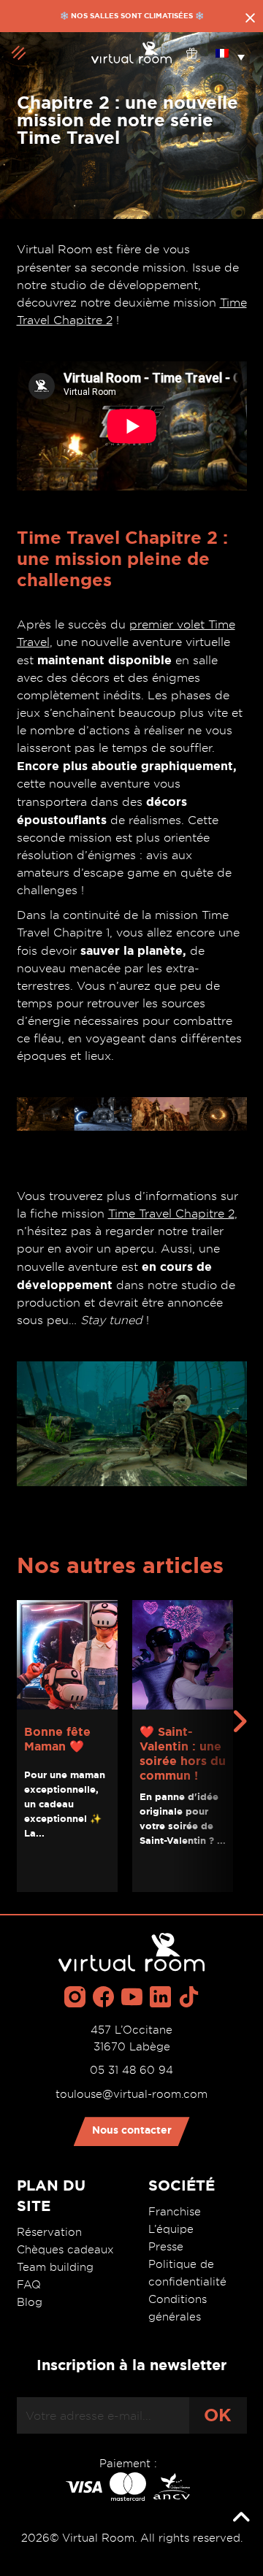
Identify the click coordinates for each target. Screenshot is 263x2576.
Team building (55, 2267)
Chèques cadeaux (65, 2250)
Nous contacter (132, 2130)
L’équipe (171, 2229)
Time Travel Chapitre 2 (171, 1214)
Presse (166, 2247)
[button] (230, 53)
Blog (30, 2302)
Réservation (49, 2232)
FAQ (29, 2285)
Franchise (175, 2212)
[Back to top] (241, 2518)
